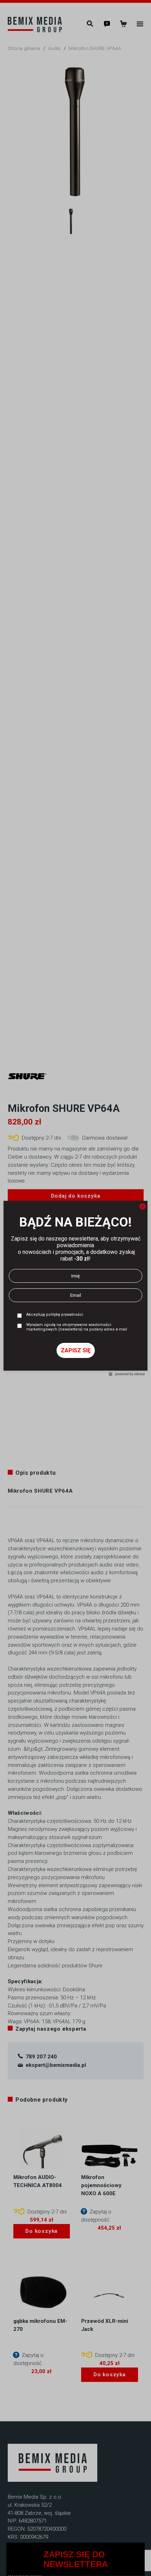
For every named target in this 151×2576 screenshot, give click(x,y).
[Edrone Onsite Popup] (75, 1288)
